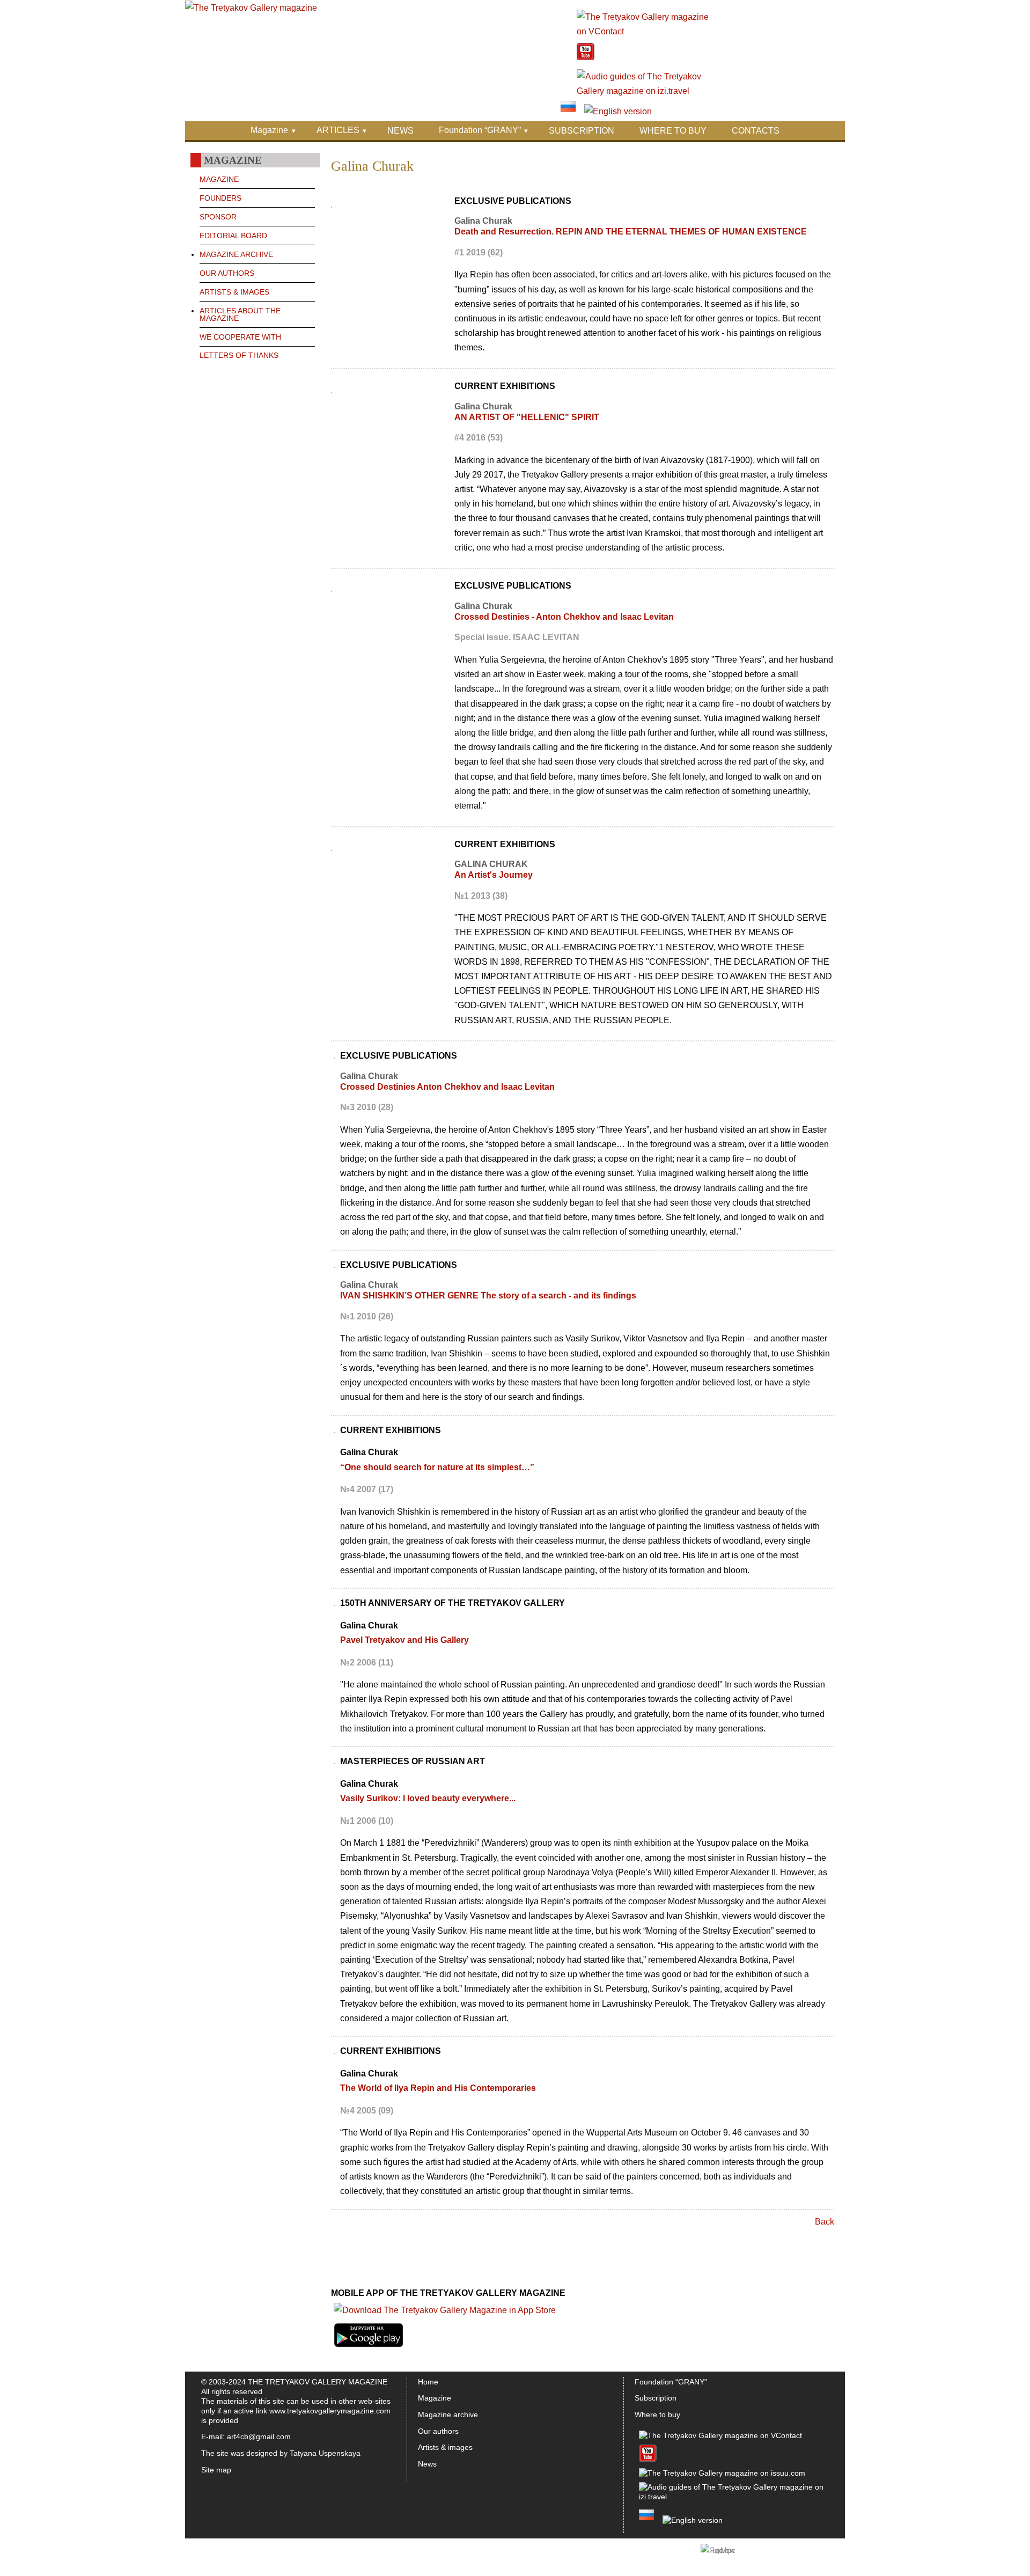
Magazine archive (448, 2414)
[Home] (251, 8)
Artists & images (445, 2447)
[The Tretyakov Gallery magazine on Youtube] (586, 57)
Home (428, 2382)
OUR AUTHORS (227, 273)
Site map (216, 2470)
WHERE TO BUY (673, 131)
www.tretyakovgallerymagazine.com (330, 2411)
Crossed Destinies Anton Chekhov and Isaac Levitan (447, 1087)
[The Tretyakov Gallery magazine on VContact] (643, 31)
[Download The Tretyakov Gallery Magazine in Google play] (369, 2347)
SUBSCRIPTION (582, 131)
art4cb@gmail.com (259, 2436)
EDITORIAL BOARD (233, 236)
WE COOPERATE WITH (240, 337)
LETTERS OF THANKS (239, 355)
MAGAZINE (219, 179)
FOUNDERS (220, 198)
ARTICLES (338, 130)
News (427, 2464)
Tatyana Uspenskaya (325, 2453)
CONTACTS (756, 131)
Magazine (269, 130)
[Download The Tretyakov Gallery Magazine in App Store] (445, 2310)
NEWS (400, 131)
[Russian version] (568, 111)
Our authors (438, 2431)
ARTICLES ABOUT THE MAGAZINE (240, 314)
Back (825, 2222)
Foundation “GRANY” (480, 130)
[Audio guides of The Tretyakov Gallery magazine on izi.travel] (643, 91)
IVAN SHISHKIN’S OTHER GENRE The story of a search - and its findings (488, 1296)
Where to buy (657, 2414)
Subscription (656, 2398)
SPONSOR (218, 217)
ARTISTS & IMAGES (234, 292)
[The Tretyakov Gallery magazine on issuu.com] (722, 2473)
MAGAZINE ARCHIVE (236, 254)
